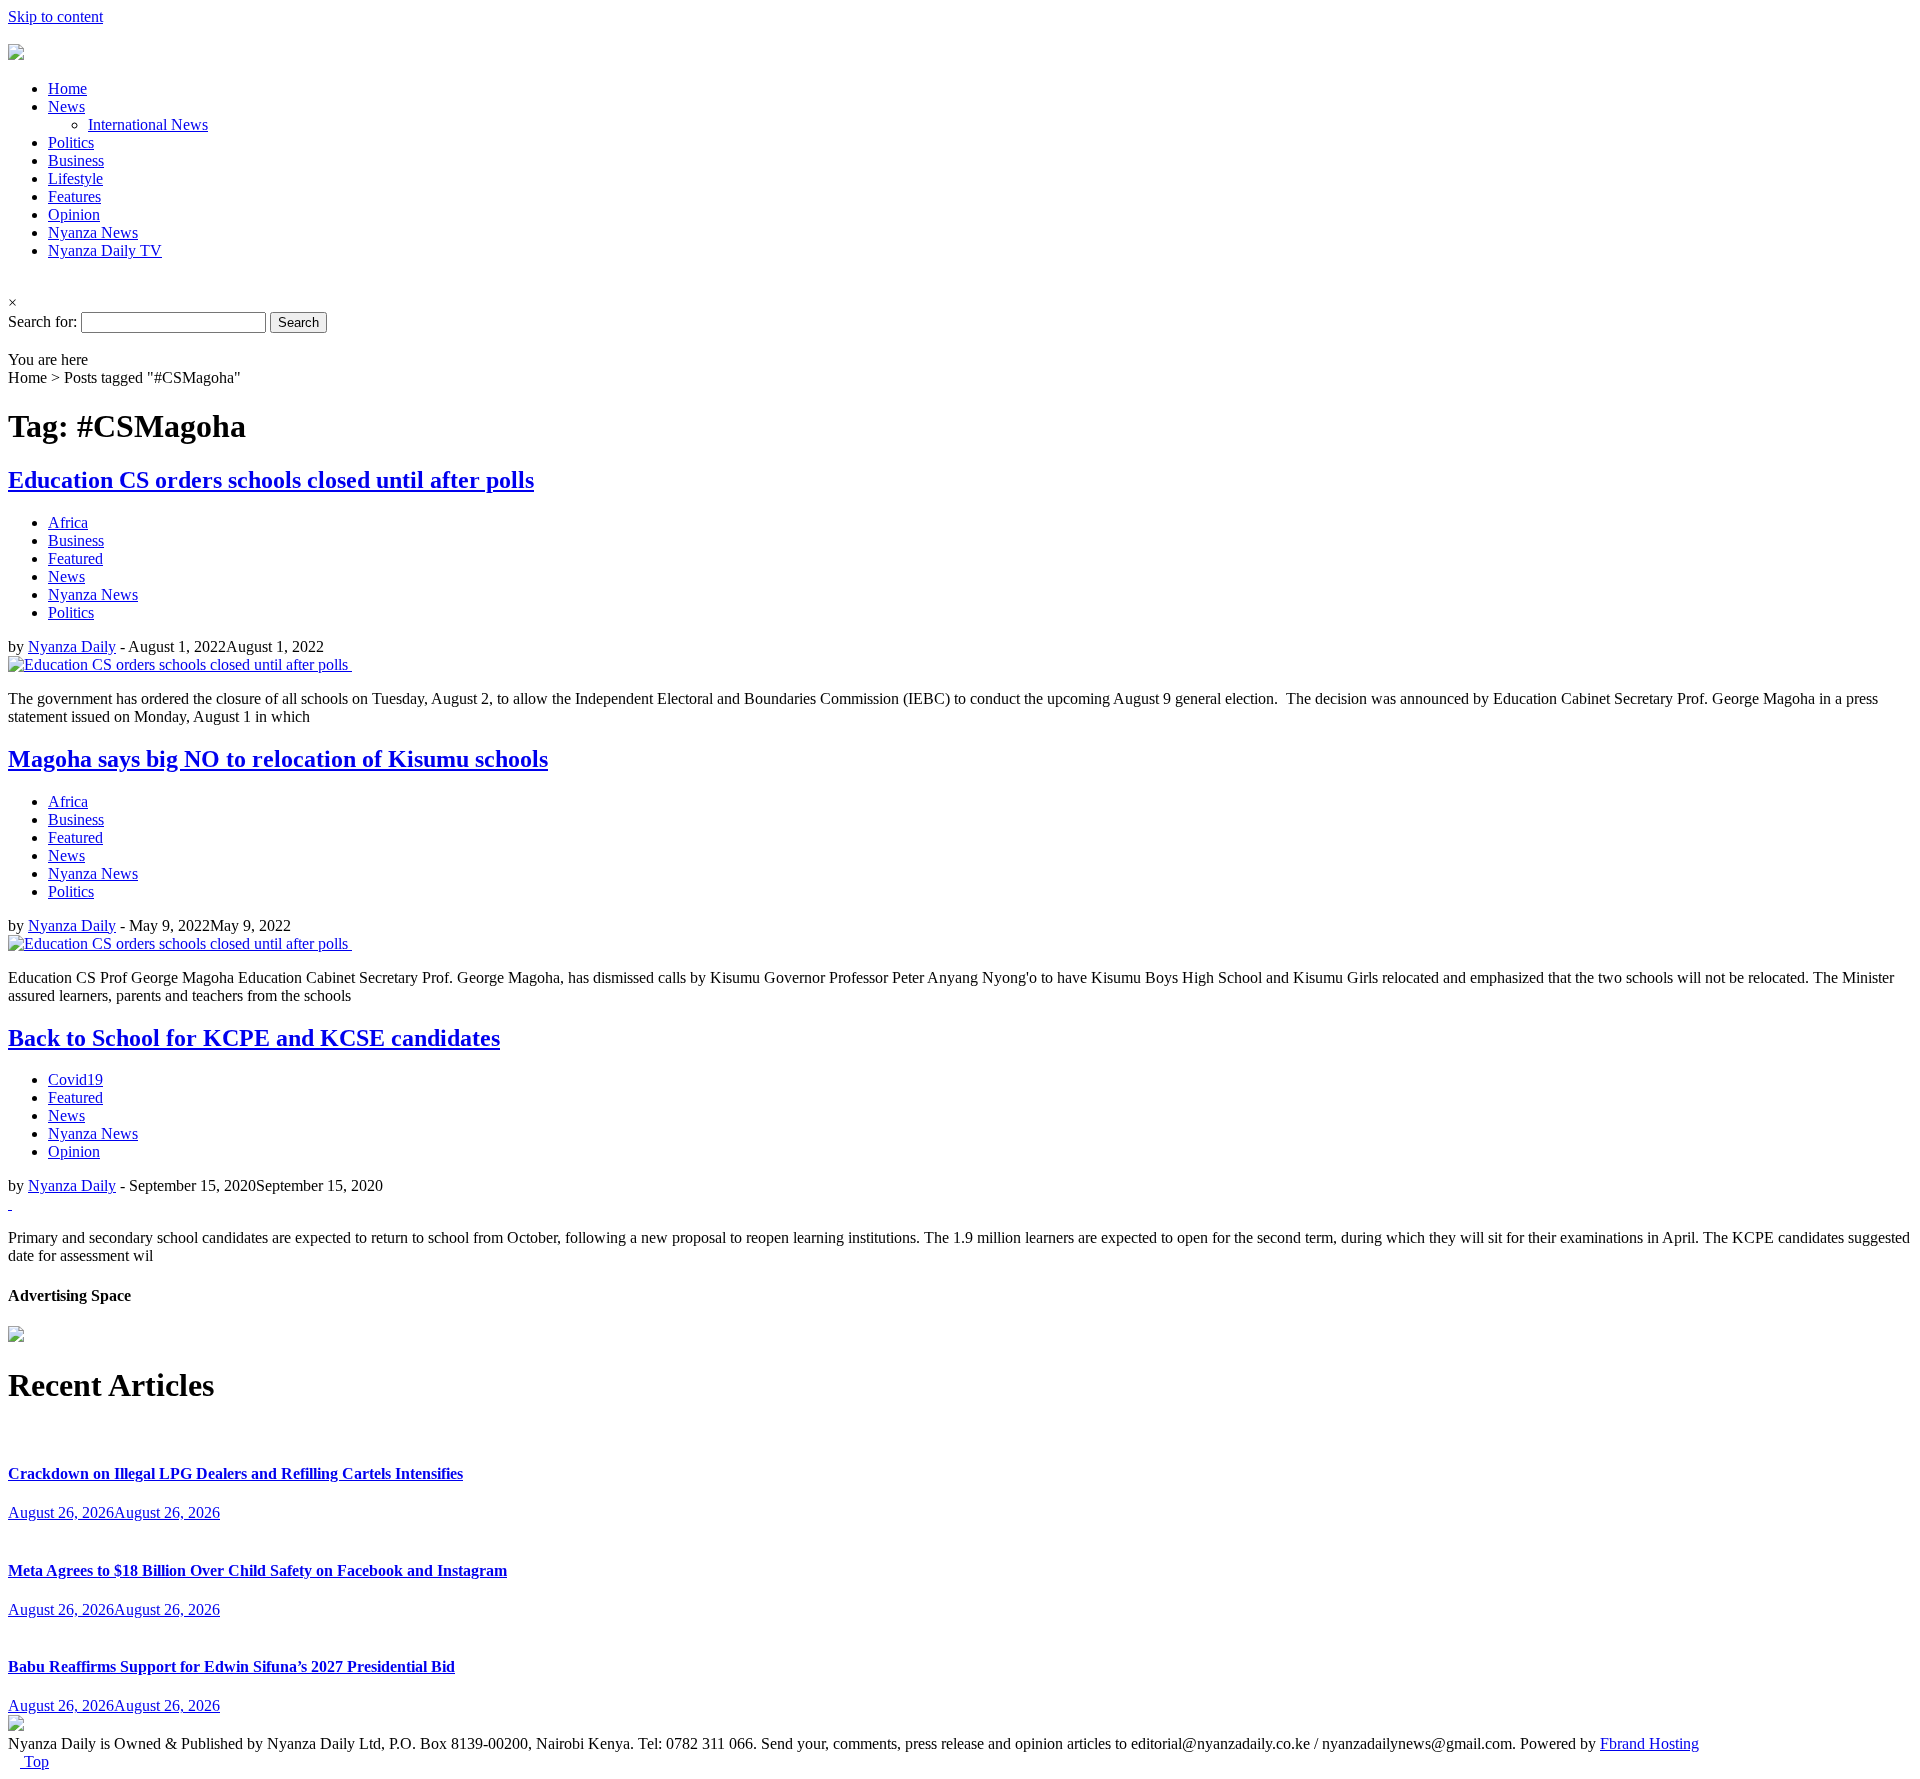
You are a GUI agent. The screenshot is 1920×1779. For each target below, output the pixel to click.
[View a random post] (14, 341)
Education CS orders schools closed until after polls (271, 480)
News (66, 106)
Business (76, 160)
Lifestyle (75, 178)
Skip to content (55, 16)
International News (148, 124)
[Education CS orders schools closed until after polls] (180, 664)
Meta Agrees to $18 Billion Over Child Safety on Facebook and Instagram (257, 1570)
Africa (68, 522)
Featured (75, 558)
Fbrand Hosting (1649, 1743)
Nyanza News (93, 232)
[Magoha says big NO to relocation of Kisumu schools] (180, 943)
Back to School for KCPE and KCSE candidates (254, 1038)
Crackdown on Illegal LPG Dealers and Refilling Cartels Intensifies (235, 1473)
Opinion (74, 214)
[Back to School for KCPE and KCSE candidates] (10, 1203)
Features (74, 196)
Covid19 (75, 1079)
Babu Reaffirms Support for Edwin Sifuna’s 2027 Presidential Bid (231, 1666)
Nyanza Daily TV (105, 250)
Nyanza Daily (72, 646)
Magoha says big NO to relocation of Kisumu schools (278, 759)
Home (67, 88)
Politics (71, 142)
